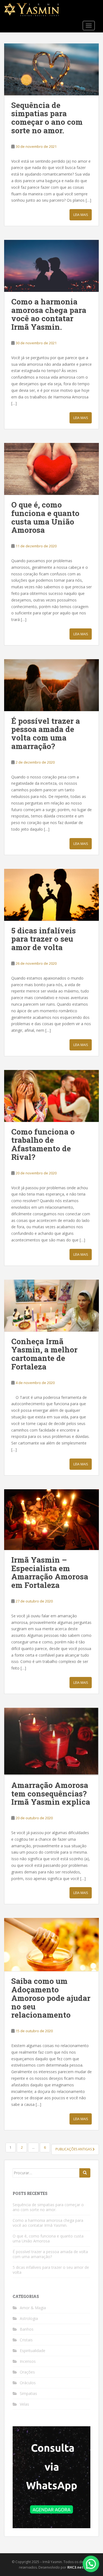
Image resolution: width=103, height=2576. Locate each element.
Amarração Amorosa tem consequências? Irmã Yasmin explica (51, 1794)
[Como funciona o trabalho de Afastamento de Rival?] (51, 1096)
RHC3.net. (76, 2567)
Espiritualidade (33, 2351)
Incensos (28, 2361)
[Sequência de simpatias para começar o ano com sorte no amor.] (51, 69)
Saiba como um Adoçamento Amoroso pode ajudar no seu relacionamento (51, 1998)
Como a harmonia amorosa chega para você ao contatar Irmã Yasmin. (49, 314)
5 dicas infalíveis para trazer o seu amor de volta (44, 939)
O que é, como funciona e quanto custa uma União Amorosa (45, 517)
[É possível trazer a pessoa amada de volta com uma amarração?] (51, 685)
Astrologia (29, 2318)
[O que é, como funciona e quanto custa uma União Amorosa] (51, 469)
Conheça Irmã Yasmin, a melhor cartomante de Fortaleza (44, 1354)
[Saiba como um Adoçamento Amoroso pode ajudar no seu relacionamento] (51, 1945)
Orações (27, 2372)
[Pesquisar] (85, 2173)
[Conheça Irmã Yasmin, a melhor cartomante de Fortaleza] (51, 1306)
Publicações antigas (74, 2149)
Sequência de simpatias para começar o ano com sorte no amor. (47, 118)
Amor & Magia (33, 2308)
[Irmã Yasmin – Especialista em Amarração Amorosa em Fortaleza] (51, 1520)
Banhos (27, 2329)
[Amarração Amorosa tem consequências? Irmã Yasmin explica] (51, 1742)
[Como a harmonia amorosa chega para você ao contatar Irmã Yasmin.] (51, 266)
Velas (24, 2404)
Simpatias (28, 2393)
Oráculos (28, 2383)
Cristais (26, 2340)
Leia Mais (81, 215)
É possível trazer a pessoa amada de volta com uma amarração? (46, 734)
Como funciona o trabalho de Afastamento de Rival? (43, 1144)
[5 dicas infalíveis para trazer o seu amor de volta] (51, 895)
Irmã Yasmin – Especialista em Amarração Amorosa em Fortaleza (50, 1572)
